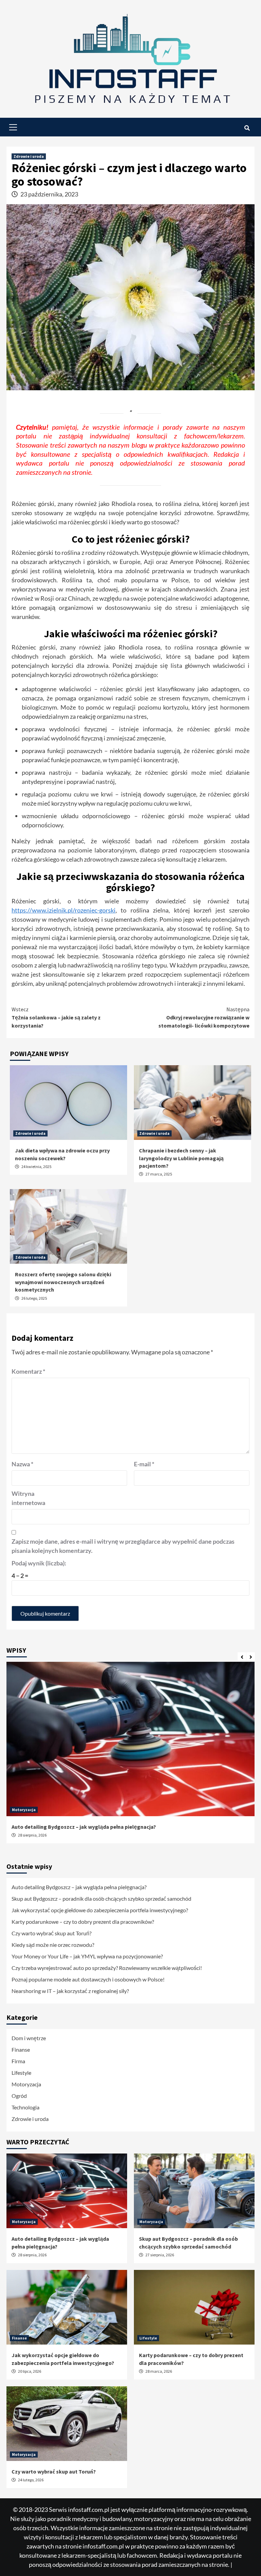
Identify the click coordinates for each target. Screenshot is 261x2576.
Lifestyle (21, 2073)
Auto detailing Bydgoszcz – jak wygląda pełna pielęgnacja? (84, 1827)
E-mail (144, 1464)
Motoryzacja (24, 1810)
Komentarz (28, 1371)
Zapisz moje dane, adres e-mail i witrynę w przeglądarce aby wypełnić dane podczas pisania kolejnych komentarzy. (123, 1546)
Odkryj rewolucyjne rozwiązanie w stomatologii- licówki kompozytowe (204, 1017)
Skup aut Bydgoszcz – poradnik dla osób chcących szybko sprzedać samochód (101, 1898)
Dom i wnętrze (29, 2038)
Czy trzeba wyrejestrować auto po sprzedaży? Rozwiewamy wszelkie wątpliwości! (107, 1968)
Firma (18, 2061)
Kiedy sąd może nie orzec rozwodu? (53, 1945)
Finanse (21, 2049)
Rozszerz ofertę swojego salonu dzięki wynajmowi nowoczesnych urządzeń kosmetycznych (63, 1282)
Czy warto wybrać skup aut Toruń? (51, 1933)
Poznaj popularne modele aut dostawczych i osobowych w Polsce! (88, 1979)
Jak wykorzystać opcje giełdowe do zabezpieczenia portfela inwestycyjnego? (100, 1910)
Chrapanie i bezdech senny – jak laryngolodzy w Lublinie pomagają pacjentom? (181, 1158)
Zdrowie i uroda (29, 156)
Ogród (19, 2096)
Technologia (25, 2107)
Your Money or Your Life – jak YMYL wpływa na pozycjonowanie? (87, 1956)
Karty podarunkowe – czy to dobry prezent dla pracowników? (83, 1922)
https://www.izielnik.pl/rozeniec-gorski (64, 910)
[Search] (247, 128)
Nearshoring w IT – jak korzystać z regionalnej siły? (70, 1991)
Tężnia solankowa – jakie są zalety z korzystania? (56, 1017)
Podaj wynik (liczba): (39, 1563)
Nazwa (22, 1464)
